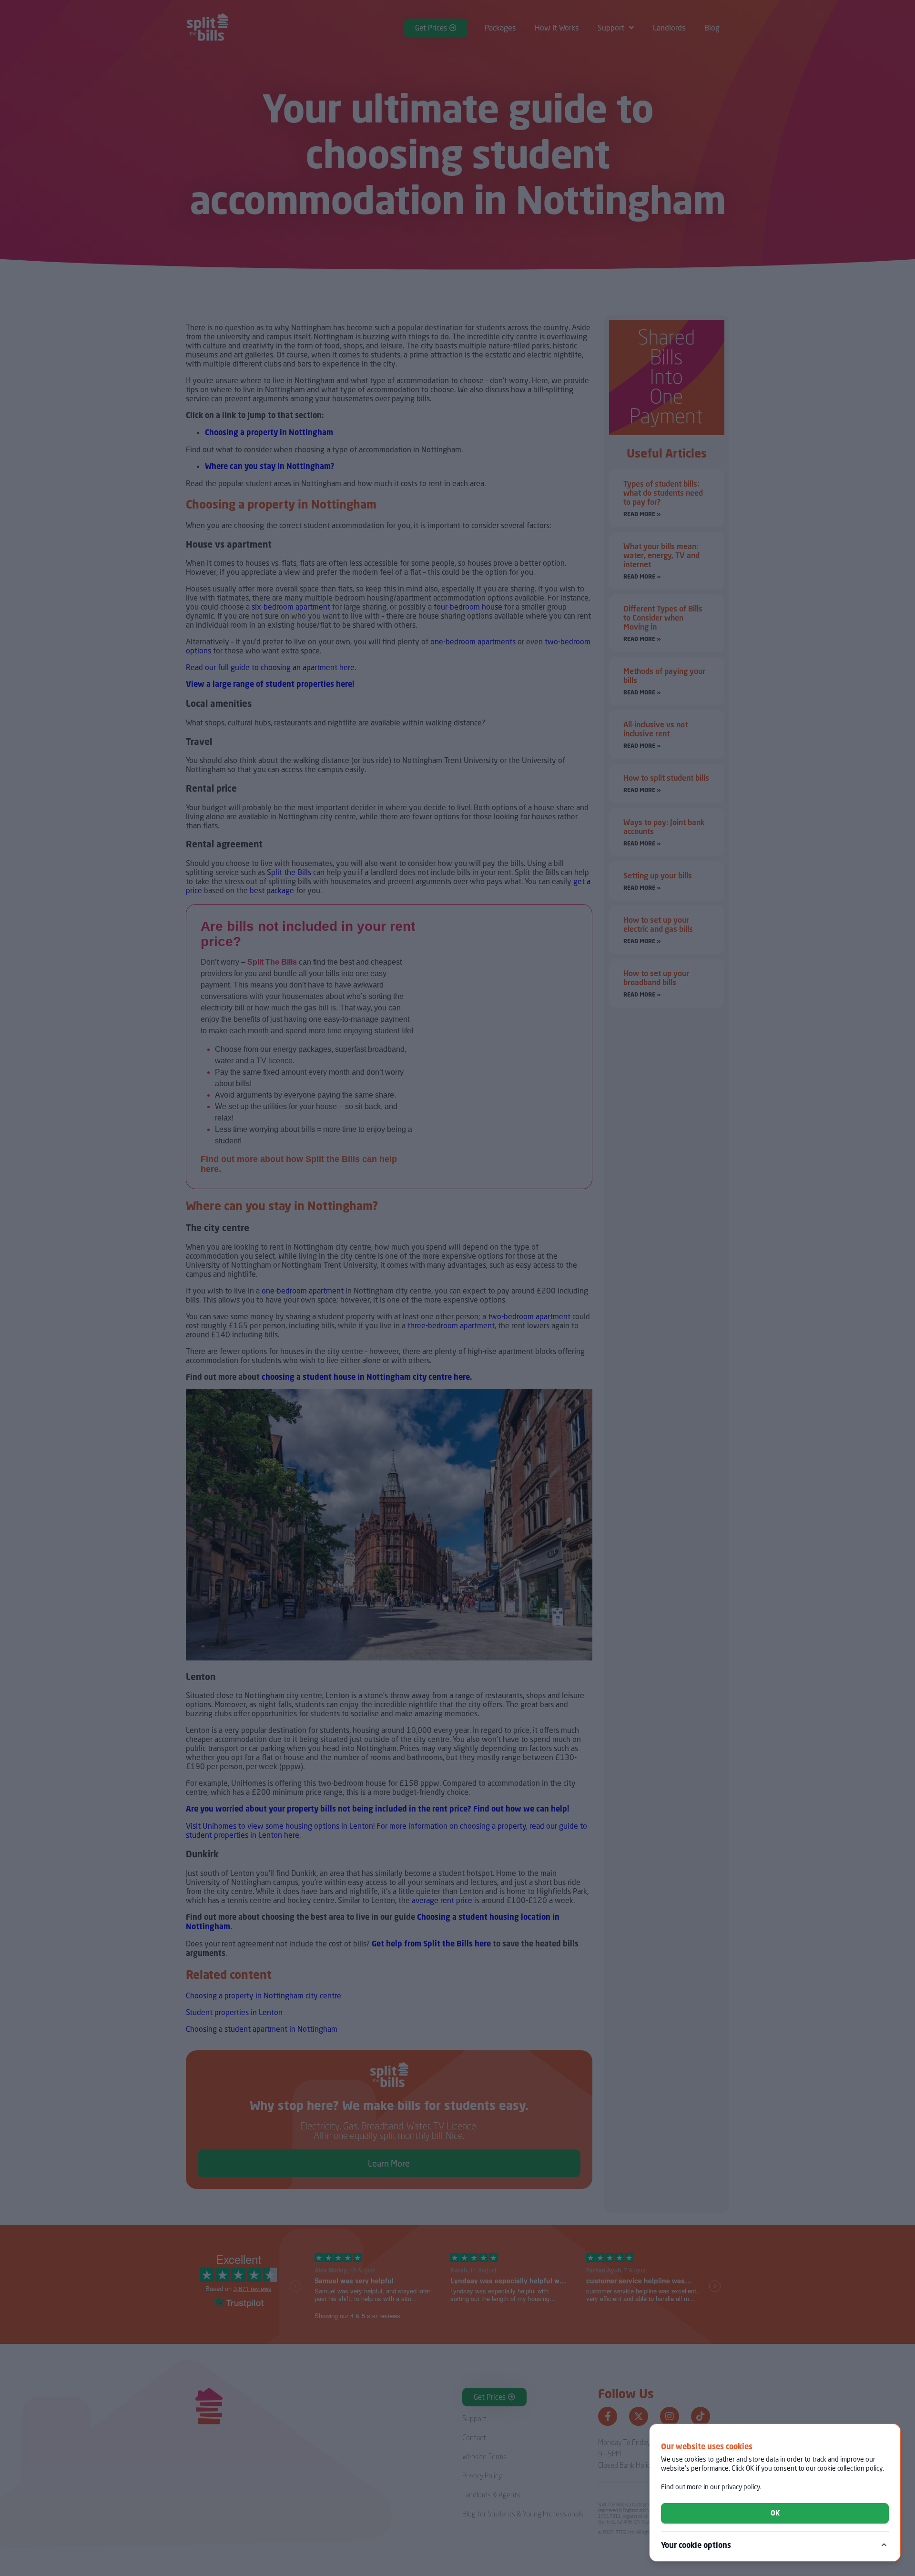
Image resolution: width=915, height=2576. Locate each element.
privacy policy (741, 2487)
